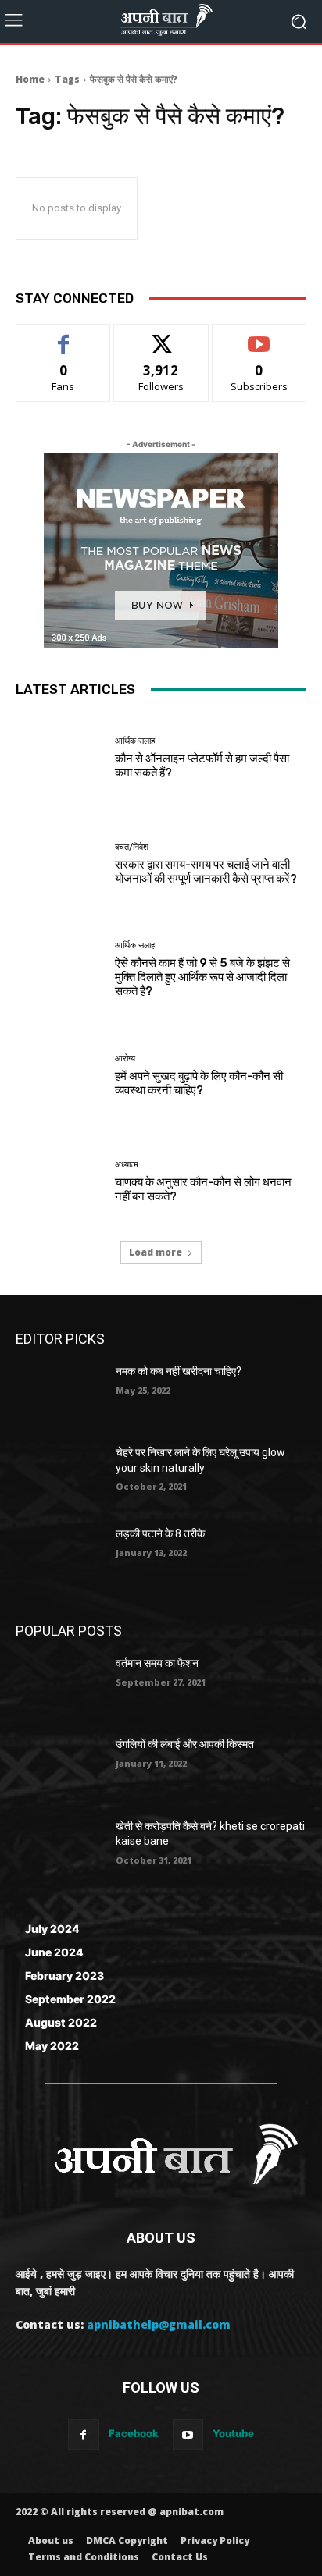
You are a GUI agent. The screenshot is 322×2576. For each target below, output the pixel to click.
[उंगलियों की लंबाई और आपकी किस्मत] (59, 1768)
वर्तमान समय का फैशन (157, 1663)
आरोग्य (125, 1059)
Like (64, 336)
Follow (161, 336)
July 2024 (52, 1929)
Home (30, 79)
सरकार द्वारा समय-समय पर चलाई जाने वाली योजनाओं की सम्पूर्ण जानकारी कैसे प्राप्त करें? (206, 872)
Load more (156, 1252)
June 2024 (54, 1952)
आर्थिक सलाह (135, 741)
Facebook (134, 2433)
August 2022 (61, 2022)
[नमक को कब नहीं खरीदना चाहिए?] (59, 1395)
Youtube (233, 2433)
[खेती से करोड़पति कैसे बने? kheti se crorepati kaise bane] (59, 1849)
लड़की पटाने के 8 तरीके (160, 1533)
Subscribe (259, 336)
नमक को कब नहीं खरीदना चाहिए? (179, 1371)
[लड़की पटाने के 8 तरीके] (59, 1557)
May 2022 (52, 2046)
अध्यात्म (127, 1165)
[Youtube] (188, 2434)
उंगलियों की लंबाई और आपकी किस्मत (185, 1744)
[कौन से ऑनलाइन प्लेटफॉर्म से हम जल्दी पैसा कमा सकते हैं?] (59, 759)
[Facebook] (83, 2434)
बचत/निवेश (132, 847)
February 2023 (64, 1976)
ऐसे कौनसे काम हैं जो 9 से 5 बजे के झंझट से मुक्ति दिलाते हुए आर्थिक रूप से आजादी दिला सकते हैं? (202, 977)
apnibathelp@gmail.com (159, 2324)
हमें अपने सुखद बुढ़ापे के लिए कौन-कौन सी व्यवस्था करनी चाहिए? (199, 1083)
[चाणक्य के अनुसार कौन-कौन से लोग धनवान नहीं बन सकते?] (59, 1181)
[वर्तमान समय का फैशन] (59, 1686)
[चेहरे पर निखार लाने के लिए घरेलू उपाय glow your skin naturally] (59, 1476)
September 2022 (70, 1999)
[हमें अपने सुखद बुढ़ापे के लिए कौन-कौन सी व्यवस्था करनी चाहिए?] (59, 1076)
